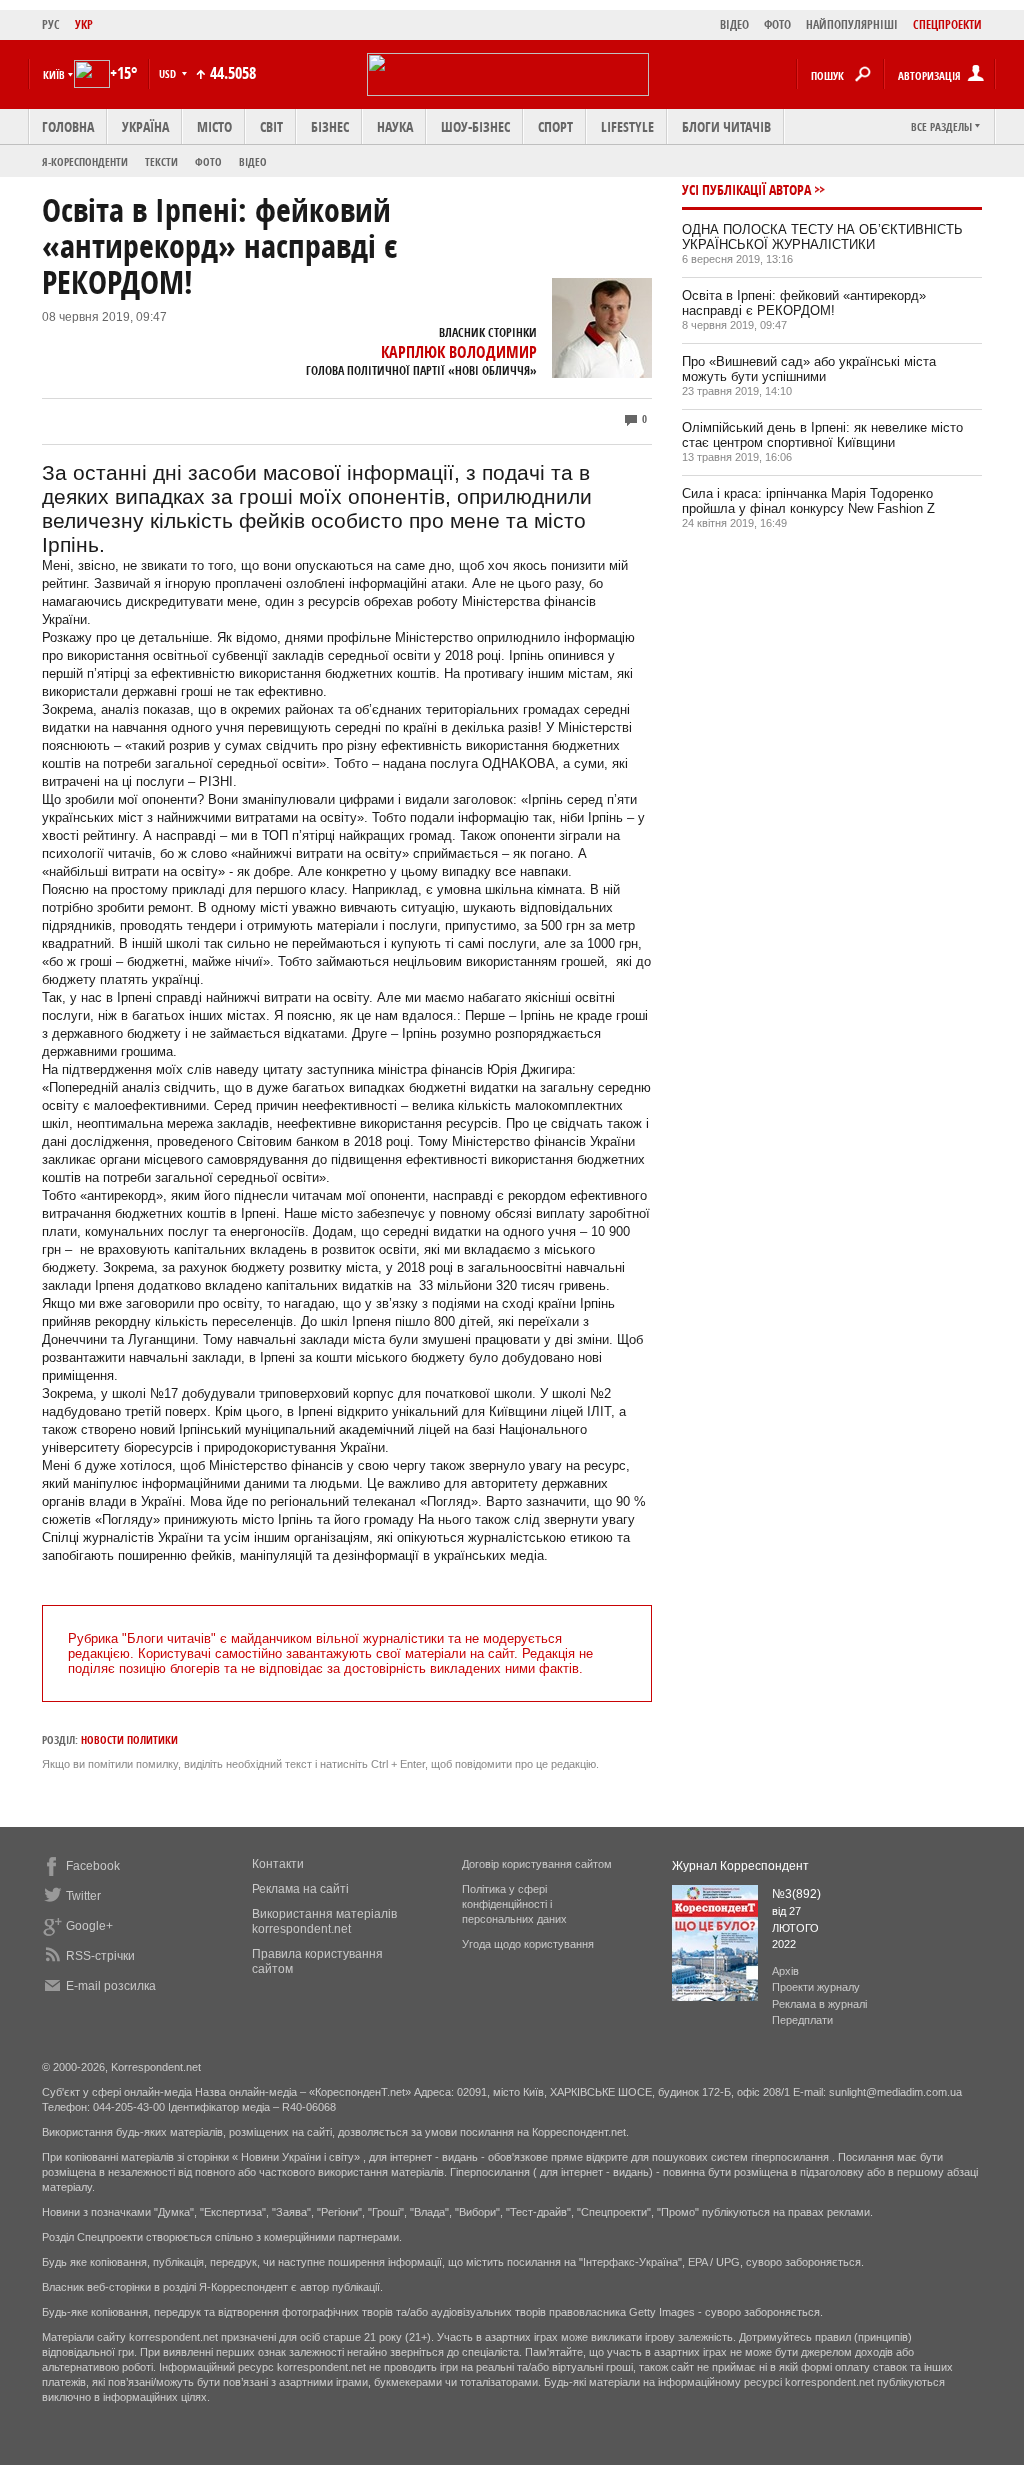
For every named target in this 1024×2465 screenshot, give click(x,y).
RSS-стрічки (100, 1956)
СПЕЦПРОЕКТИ (947, 24)
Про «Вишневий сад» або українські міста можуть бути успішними (809, 369)
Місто (214, 126)
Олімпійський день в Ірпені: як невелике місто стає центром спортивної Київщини (822, 435)
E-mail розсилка (111, 1986)
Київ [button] (54, 74)
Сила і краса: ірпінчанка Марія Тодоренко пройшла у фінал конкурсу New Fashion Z (808, 501)
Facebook (93, 1866)
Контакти (278, 1864)
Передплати (802, 2020)
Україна (145, 126)
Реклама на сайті (300, 1889)
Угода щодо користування (528, 1944)
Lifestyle (627, 126)
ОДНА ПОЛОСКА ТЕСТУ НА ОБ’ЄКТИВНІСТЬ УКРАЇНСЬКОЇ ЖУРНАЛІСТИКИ (822, 237)
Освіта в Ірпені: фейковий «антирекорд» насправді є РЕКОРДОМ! (804, 303)
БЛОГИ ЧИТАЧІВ (726, 126)
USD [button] (169, 73)
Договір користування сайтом (537, 1864)
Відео (253, 161)
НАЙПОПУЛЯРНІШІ (852, 24)
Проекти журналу (816, 1987)
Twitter (83, 1896)
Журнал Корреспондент (740, 1866)
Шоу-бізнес (475, 126)
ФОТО (777, 24)
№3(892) (796, 1894)
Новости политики (129, 1739)
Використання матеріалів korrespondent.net (324, 1921)
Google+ (89, 1926)
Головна (68, 126)
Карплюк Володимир (459, 352)
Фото (208, 161)
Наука (395, 126)
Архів (785, 1971)
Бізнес (330, 126)
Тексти (161, 161)
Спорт (555, 126)
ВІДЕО (734, 24)
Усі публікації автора (746, 189)
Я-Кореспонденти (85, 161)
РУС (51, 24)
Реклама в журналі (819, 2004)
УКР (84, 24)
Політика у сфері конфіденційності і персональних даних (514, 1904)
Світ (271, 126)
